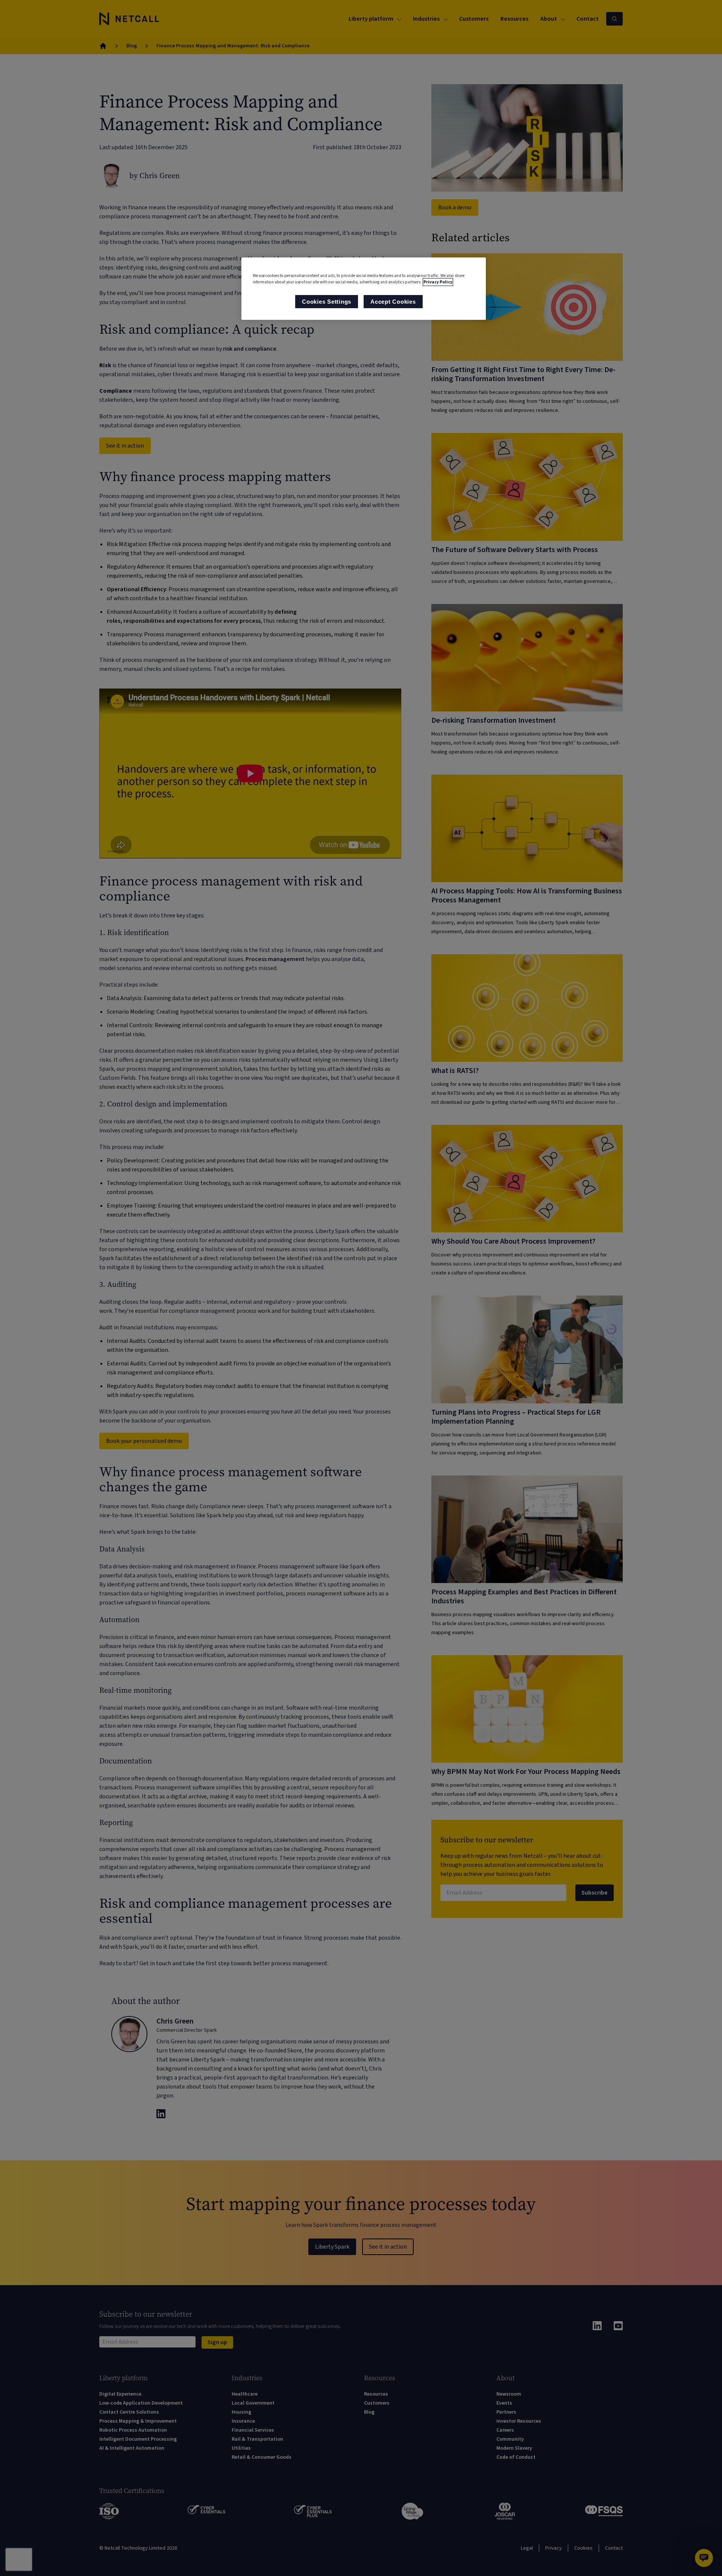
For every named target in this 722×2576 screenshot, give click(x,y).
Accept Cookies (393, 302)
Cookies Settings (327, 302)
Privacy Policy (438, 282)
